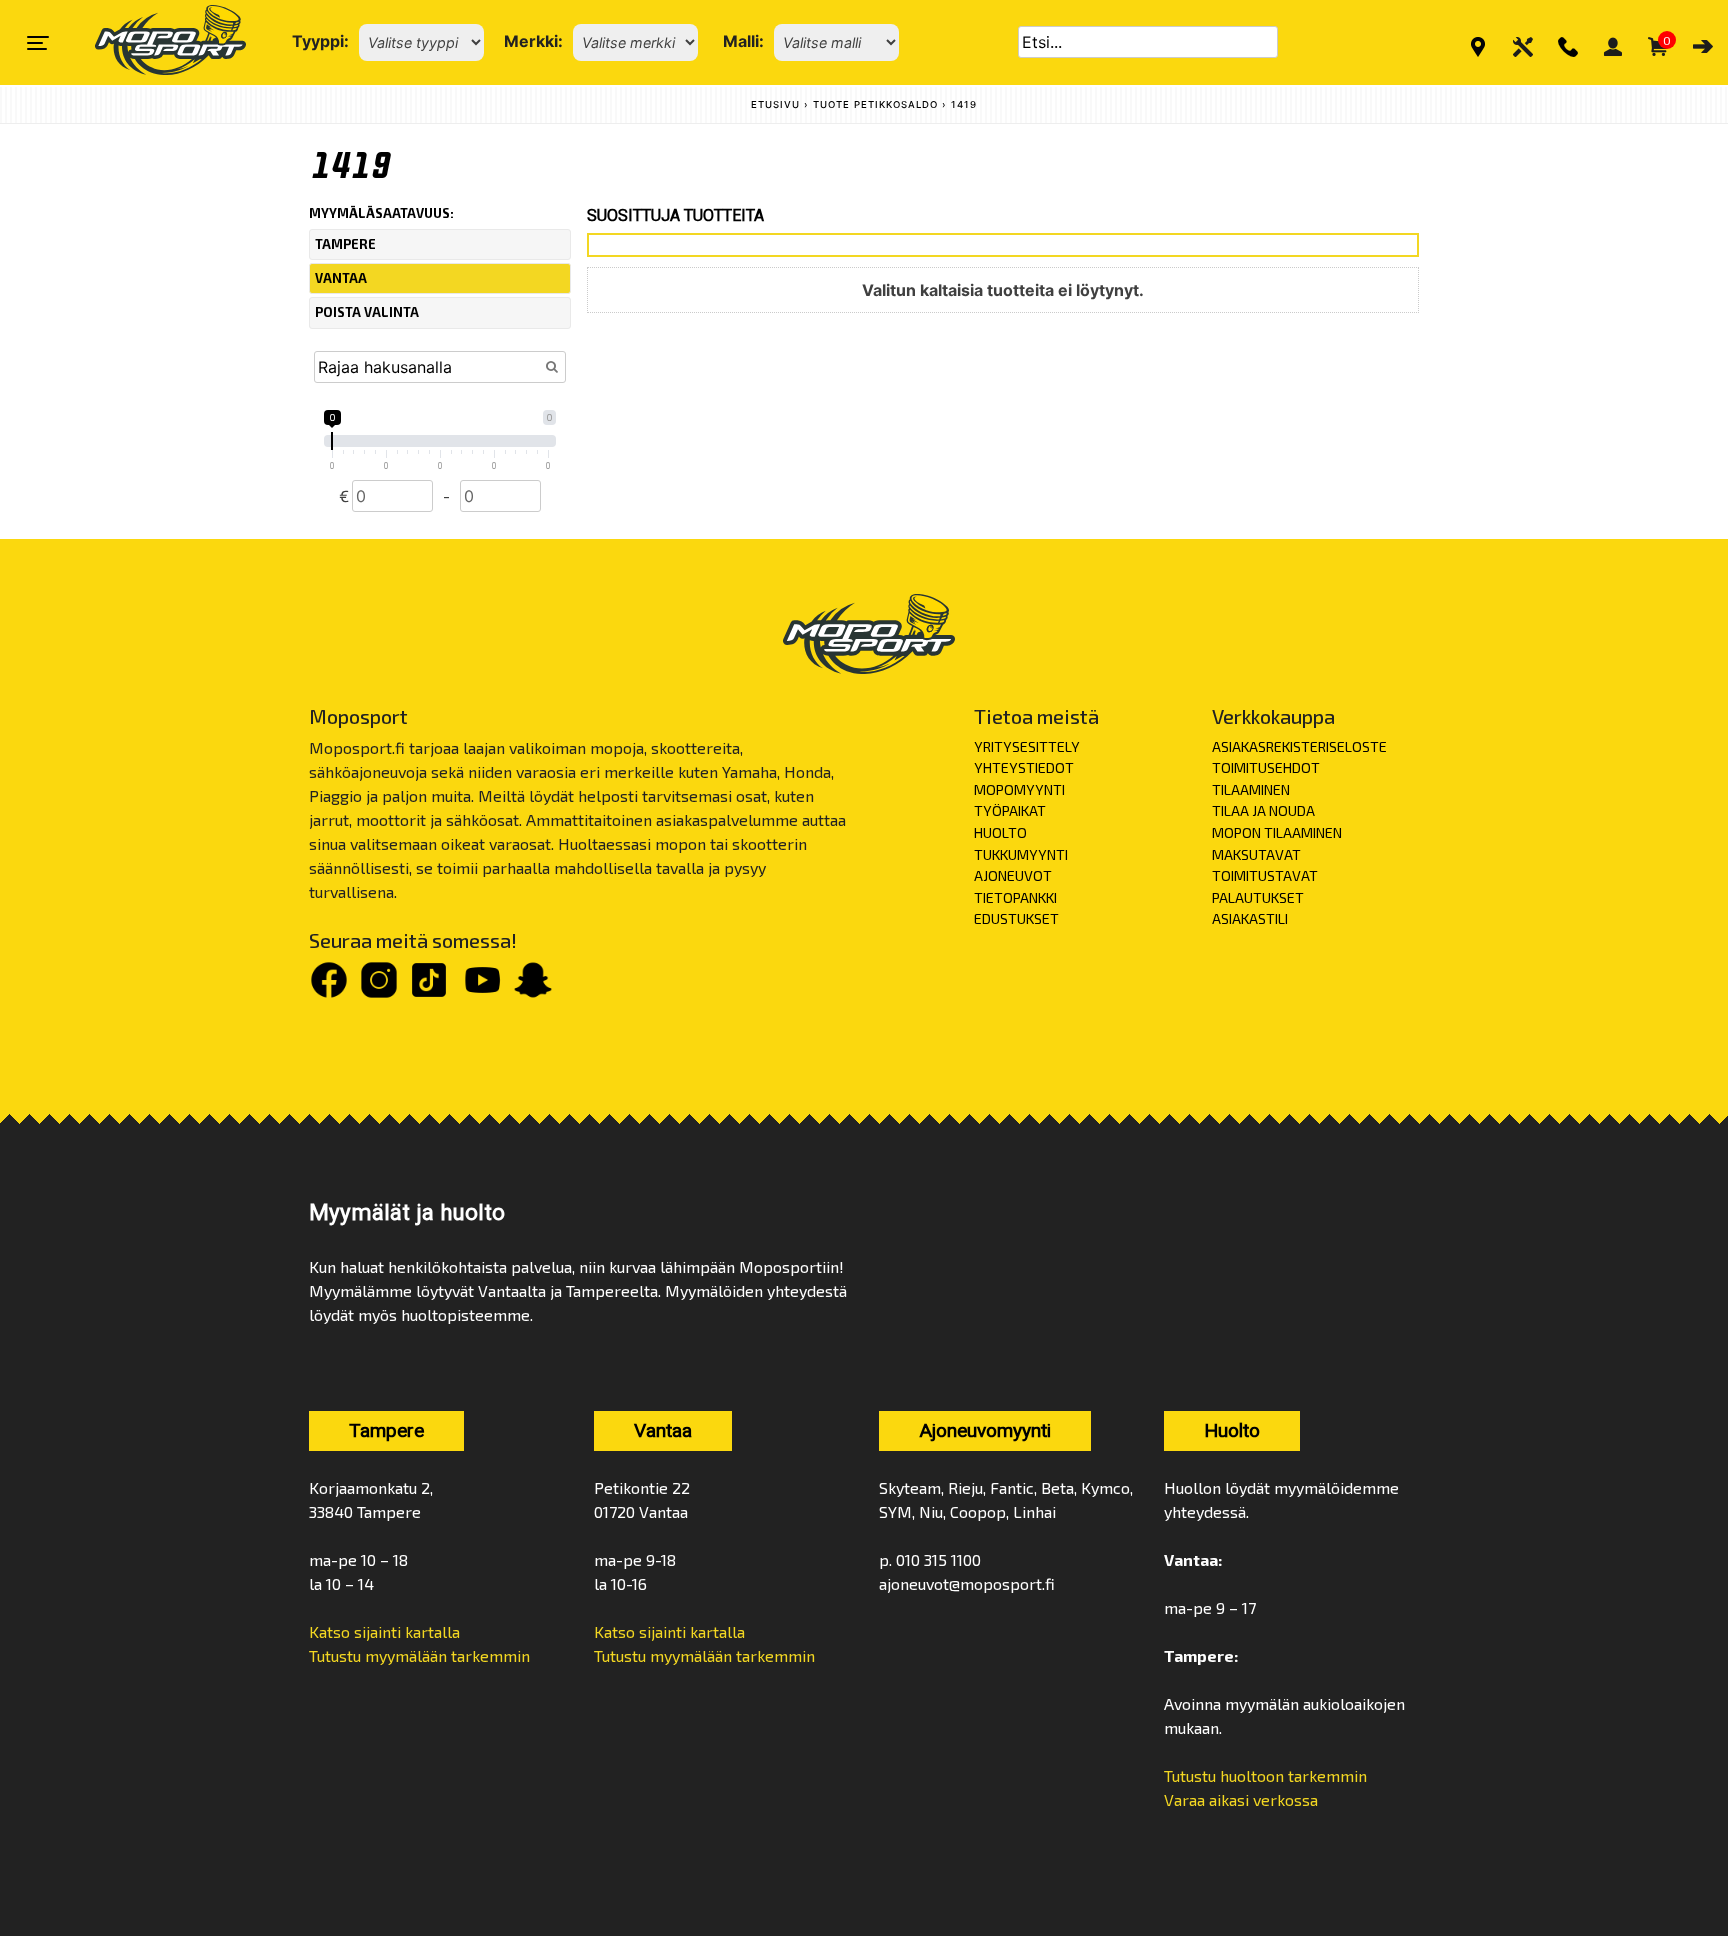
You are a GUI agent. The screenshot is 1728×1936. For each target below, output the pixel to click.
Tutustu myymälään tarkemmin (419, 1655)
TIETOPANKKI (1015, 897)
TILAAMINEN (1251, 789)
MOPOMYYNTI (1019, 789)
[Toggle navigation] (38, 43)
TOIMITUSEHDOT (1266, 767)
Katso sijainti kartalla (384, 1631)
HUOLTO (1000, 832)
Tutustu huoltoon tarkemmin (1265, 1775)
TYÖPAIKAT (1010, 810)
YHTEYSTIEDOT (1024, 767)
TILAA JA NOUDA (1263, 810)
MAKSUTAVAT (1256, 854)
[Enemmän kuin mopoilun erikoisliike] (153, 42)
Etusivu (775, 104)
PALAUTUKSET (1258, 897)
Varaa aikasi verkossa (1241, 1799)
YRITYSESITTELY (1027, 746)
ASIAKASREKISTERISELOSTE (1299, 746)
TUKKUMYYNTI (1021, 854)
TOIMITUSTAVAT (1265, 875)
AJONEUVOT (1013, 875)
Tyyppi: (320, 41)
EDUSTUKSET (1016, 918)
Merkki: (533, 41)
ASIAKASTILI (1250, 918)
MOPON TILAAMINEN (1277, 832)
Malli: (743, 41)
